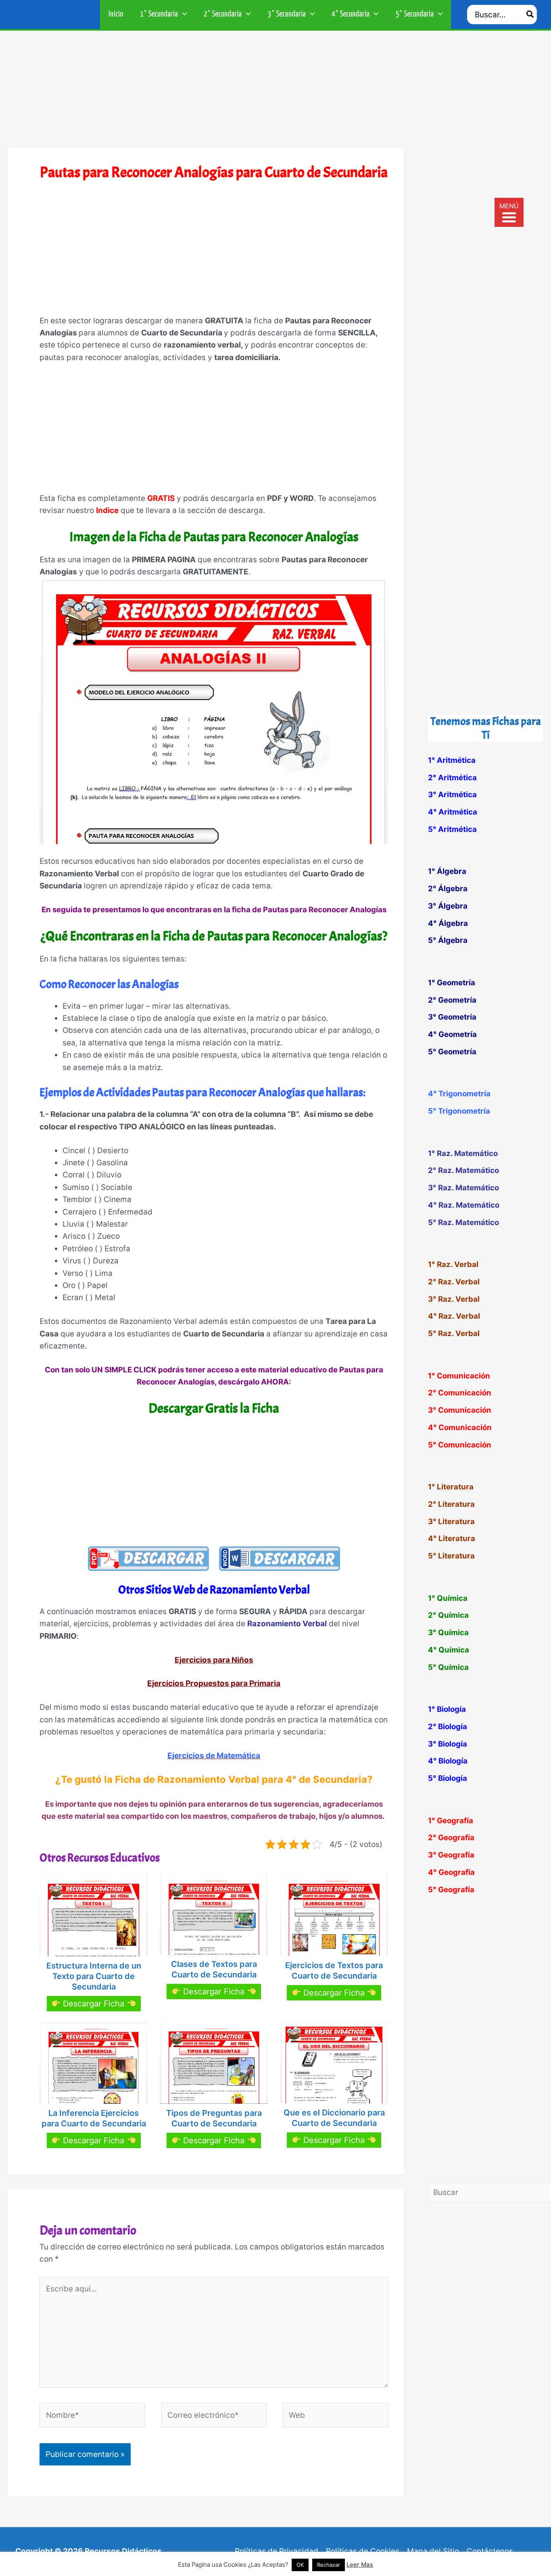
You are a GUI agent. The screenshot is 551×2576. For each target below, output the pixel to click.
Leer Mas (360, 2564)
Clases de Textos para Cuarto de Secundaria (214, 1969)
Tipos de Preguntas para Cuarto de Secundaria (214, 2118)
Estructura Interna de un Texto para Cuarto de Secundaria (94, 1976)
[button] (183, 15)
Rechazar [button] (329, 2565)
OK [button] (300, 2565)
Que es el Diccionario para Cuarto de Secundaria (334, 2118)
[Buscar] (530, 15)
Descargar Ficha (94, 2004)
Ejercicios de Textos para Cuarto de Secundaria (334, 1971)
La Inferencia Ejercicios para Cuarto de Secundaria (94, 2118)
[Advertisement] (275, 91)
